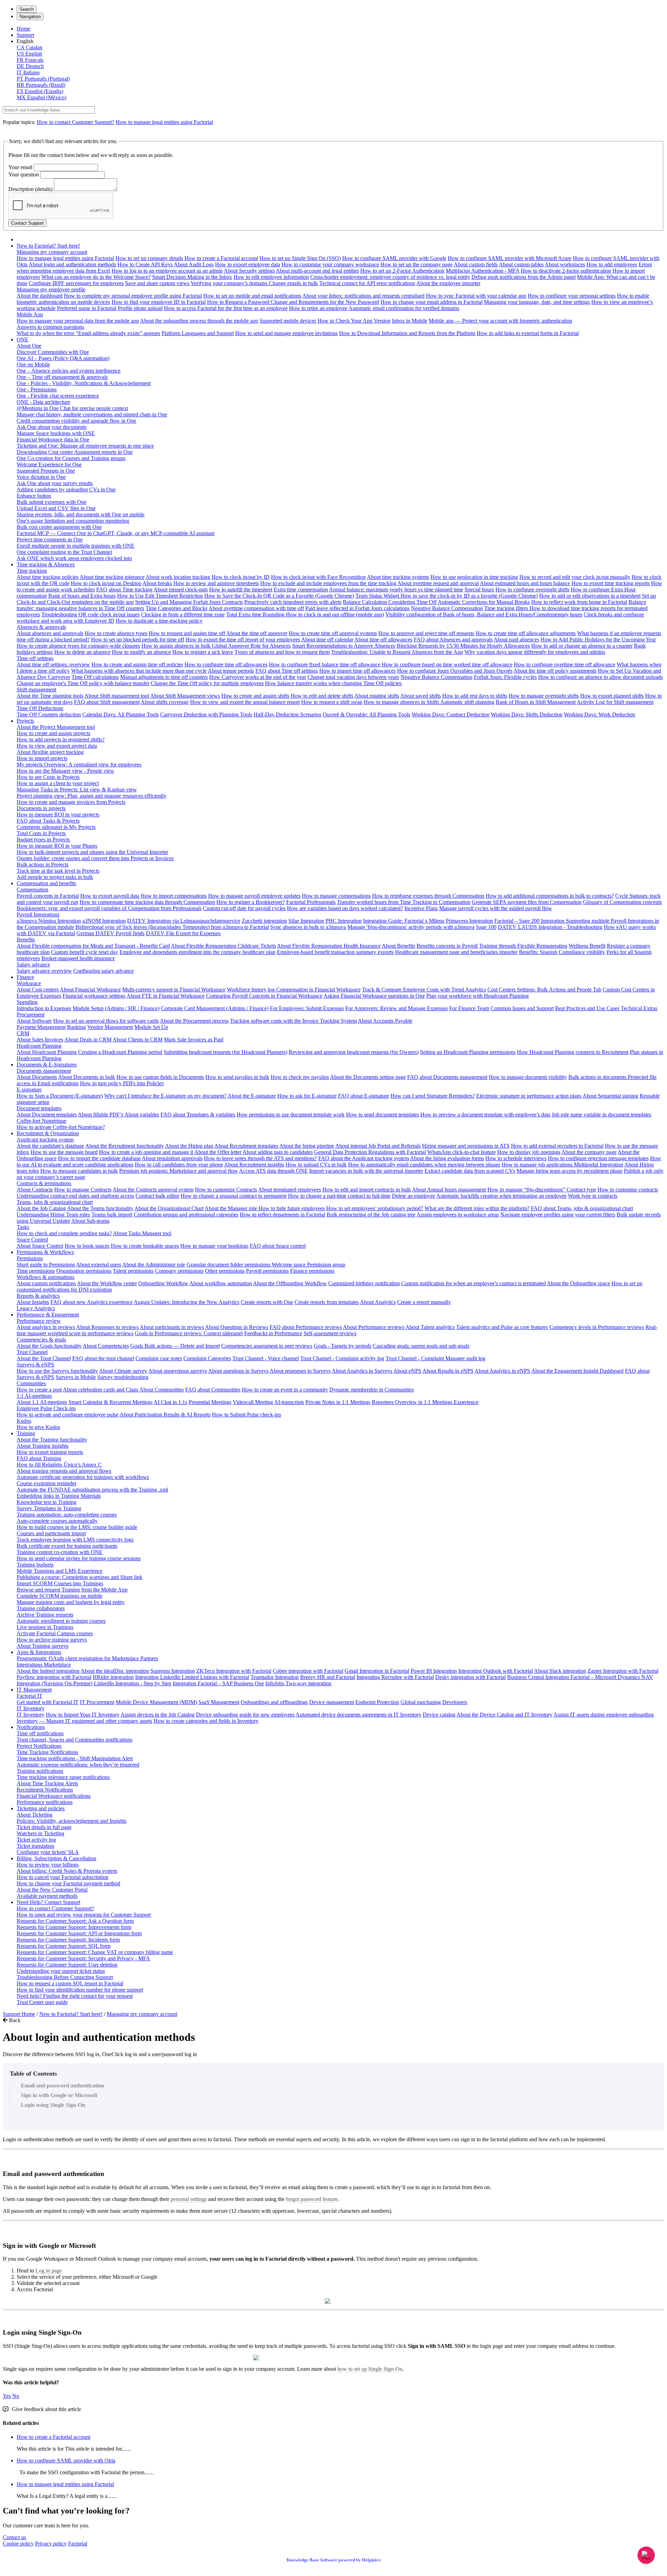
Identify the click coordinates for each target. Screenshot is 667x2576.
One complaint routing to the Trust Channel (64, 552)
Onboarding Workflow (163, 1283)
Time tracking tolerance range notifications (63, 1777)
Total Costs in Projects (41, 833)
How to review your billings (48, 1865)
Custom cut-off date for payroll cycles (244, 908)
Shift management (36, 689)
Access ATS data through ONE (273, 1171)
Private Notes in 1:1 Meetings (338, 1402)
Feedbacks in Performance (273, 1333)
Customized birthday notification (364, 1283)
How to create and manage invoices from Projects (71, 802)
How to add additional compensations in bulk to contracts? (550, 896)
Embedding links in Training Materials (59, 1496)
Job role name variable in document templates (602, 1115)
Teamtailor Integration (275, 1677)
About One (29, 346)
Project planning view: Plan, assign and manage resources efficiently (92, 796)
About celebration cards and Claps (101, 1390)
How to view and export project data (57, 746)
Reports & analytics (38, 1296)
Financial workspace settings (94, 996)
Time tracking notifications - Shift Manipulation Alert (75, 1758)
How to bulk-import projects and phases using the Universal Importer (92, 852)
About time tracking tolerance (112, 577)
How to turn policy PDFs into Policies (122, 1083)
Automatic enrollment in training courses (61, 1621)
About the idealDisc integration (115, 1671)
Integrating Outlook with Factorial (496, 1671)
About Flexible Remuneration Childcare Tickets (223, 946)
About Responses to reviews (107, 1327)
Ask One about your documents (52, 427)
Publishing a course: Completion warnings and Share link (80, 1577)
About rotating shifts (377, 696)
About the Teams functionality (100, 1208)
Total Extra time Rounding (256, 614)
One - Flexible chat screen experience (58, 396)
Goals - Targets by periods (343, 1346)
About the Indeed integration (48, 1671)
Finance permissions (312, 1271)
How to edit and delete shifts (322, 696)
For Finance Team (469, 1008)
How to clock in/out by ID (241, 577)
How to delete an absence (82, 652)
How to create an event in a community (285, 1390)
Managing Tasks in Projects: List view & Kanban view (77, 790)
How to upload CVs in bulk (316, 1165)
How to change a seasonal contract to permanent (234, 1196)
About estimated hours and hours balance (525, 583)
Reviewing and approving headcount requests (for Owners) (354, 1052)
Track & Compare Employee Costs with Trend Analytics (424, 990)
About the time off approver (257, 633)
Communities (31, 1383)
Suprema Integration (173, 1671)
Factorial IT (30, 1696)
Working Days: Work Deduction (599, 714)
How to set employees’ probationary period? (375, 1208)
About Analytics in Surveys (362, 1371)
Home (23, 29)
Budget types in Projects (43, 840)
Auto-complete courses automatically (57, 1521)
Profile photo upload (140, 308)
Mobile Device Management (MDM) (156, 1702)
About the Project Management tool (56, 727)
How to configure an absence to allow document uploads (600, 677)
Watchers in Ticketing (40, 1833)
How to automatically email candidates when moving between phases (424, 1165)
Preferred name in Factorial (87, 308)
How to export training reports (50, 1452)
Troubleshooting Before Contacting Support (65, 1977)
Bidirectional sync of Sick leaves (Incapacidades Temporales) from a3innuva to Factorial (172, 927)
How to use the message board (64, 1152)
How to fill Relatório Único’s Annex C (59, 1465)
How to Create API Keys (145, 264)
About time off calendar (327, 639)
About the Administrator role (154, 1265)
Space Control (32, 1240)
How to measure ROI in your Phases (57, 846)
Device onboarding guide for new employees (245, 1715)
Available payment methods (47, 1896)
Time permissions (36, 1271)
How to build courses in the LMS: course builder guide (77, 1527)
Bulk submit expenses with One (52, 502)
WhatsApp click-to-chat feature (462, 1152)
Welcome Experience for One (49, 464)
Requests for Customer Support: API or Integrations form (79, 1933)
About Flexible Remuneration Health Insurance (329, 946)
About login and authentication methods (72, 264)
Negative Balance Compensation (447, 608)
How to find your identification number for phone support (80, 1990)
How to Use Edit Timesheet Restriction (160, 596)
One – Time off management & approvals (62, 377)
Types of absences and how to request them (282, 652)
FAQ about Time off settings (287, 671)
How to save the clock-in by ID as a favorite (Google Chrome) (469, 596)
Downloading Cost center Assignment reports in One (75, 452)
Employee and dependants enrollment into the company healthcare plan (197, 952)
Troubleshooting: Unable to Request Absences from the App (397, 652)
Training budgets (35, 1565)
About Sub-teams (90, 1221)
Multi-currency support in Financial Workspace (174, 990)
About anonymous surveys (178, 1371)
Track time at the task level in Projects (58, 871)
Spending (27, 1002)
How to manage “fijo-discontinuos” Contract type (542, 1190)
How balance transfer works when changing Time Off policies (333, 683)
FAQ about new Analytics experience (92, 1302)
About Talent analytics (430, 1327)
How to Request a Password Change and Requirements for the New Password (293, 302)
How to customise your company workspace (330, 264)
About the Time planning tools (50, 696)
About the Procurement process (194, 1021)
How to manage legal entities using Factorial (164, 122)
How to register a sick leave (203, 652)
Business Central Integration (539, 1677)
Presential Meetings (210, 1402)
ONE (23, 339)
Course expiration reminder (47, 1483)
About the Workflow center (107, 1283)
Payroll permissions (267, 1271)
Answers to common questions (50, 327)
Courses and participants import (51, 1533)
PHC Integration (344, 921)
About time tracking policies (48, 577)
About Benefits (398, 946)
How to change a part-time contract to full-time (339, 1196)
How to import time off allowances (357, 671)
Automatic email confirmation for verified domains (404, 308)
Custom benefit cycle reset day (85, 952)
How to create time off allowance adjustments (526, 633)
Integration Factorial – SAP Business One (218, 1683)
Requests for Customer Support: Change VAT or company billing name (95, 1952)
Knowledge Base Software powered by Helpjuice (334, 2560)
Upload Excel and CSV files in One (56, 508)
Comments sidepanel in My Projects (56, 827)
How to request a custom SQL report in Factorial (70, 1983)
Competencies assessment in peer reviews (267, 1346)
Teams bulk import (112, 1215)
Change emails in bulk (293, 283)
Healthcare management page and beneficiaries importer (456, 952)
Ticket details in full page (44, 1827)
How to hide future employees (292, 1208)
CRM (23, 1033)
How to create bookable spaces (145, 1246)
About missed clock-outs (181, 589)
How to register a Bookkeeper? (251, 902)
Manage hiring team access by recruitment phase (570, 1171)
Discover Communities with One (53, 352)
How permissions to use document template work (291, 1115)
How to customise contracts (628, 1190)
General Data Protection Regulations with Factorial (370, 1152)
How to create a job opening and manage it (146, 1152)
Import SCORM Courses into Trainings (60, 1583)
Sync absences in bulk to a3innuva (308, 927)
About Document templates (47, 1115)
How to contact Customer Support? (76, 122)
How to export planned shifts (612, 696)
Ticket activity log (36, 1840)
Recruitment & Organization (48, 1133)
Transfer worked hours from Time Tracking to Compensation (404, 902)
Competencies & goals (41, 1340)
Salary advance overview (44, 971)
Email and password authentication (63, 2085)
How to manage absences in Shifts (402, 702)
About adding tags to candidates (278, 1152)
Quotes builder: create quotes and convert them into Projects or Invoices (95, 858)
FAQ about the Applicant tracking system (364, 1158)
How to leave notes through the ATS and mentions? (260, 1158)
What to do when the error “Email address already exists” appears (88, 333)
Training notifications (40, 1771)
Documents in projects (41, 808)
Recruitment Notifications (45, 1790)
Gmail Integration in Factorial (377, 1671)
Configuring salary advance (104, 971)
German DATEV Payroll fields (110, 933)
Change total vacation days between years (353, 677)
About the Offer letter (218, 1152)
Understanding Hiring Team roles (53, 1215)
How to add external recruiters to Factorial (557, 1146)
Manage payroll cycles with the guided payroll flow (496, 908)
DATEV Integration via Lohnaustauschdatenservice (184, 921)
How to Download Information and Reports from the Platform (407, 333)
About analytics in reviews (46, 1327)
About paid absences (516, 639)
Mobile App (30, 314)
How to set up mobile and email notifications (252, 296)
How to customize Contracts (226, 1190)
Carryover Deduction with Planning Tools (206, 714)
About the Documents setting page (368, 1077)
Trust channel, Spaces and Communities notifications (75, 1740)
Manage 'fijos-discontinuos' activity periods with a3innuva (411, 927)
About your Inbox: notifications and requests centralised (363, 296)
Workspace (29, 983)
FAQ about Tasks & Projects (48, 821)
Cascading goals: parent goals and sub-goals (421, 1346)
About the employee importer (448, 283)
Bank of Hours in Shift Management (536, 702)
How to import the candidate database (99, 1158)
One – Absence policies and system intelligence (69, 371)
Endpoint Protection (377, 1702)
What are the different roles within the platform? (477, 1208)
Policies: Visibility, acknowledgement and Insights (72, 1821)
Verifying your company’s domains (230, 283)
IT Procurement (97, 1702)
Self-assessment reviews (330, 1333)
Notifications (31, 1727)
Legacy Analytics (36, 1308)
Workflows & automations (46, 1277)
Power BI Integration (434, 1671)
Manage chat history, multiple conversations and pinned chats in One (92, 414)
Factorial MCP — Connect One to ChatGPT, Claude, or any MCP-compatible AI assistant (116, 533)
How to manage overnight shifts (544, 696)
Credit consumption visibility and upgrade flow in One (76, 421)
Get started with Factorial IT (48, 1702)
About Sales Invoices (40, 1040)
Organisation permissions (84, 1271)
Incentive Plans (421, 908)
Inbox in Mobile (410, 321)
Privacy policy (51, 2544)
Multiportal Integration (599, 1165)
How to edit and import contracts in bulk (367, 1190)
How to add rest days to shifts (475, 696)
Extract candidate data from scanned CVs (470, 1171)
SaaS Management (219, 1702)
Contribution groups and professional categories (186, 1215)
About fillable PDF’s (101, 1115)
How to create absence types (116, 633)
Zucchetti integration (264, 921)
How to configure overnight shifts (532, 589)
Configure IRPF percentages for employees (76, 283)
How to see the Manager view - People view (65, 771)
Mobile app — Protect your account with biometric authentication (500, 321)
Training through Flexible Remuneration (523, 946)
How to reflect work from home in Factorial (579, 602)
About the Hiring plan (189, 1146)
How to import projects (42, 758)
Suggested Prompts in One (46, 471)
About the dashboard (40, 296)
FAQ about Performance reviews (306, 1327)
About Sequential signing (610, 1096)
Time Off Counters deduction (49, 714)
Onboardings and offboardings (274, 1702)
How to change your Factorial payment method (68, 1883)
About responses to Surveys (300, 1371)
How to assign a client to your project (58, 783)
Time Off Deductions (40, 708)
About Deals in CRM (88, 1040)
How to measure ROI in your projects (58, 815)
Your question (24, 174)
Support (25, 35)
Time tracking (32, 571)
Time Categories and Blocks (176, 608)
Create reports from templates (327, 1302)
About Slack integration (560, 1671)
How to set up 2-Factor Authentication (402, 271)
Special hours (479, 589)
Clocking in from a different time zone (183, 614)
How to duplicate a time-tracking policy (159, 621)
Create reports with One (267, 1302)
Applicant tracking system (45, 1140)
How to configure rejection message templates (598, 1158)
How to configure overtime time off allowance (565, 664)
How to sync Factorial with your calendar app (476, 296)
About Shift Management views (185, 696)
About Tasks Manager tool (142, 1233)
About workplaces (565, 264)
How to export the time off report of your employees (243, 639)
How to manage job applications (538, 1165)
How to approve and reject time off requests (426, 633)
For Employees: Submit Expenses (307, 1008)
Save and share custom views (157, 283)
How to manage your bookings (214, 1246)
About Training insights (43, 1446)
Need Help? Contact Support (48, 1902)
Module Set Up (151, 1027)
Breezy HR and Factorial (328, 1677)
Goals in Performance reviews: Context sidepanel (189, 1333)
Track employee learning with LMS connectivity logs (75, 1540)
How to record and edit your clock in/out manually (575, 577)
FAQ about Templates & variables (198, 1115)
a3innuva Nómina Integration (49, 921)
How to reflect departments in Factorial (282, 1215)
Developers (455, 1702)
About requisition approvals (172, 1158)
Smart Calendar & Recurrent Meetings (110, 1402)
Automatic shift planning (467, 702)
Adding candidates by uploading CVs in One (66, 489)
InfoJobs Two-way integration (298, 1683)
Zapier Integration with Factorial (623, 1671)
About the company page (589, 1152)
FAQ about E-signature (364, 1096)
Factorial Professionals (311, 902)
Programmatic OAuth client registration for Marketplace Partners (87, 1658)
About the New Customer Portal (52, 1890)
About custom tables (521, 264)
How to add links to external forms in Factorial (528, 333)
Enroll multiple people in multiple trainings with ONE (76, 546)
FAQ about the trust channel (103, 1358)
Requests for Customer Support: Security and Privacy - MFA (83, 1958)
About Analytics (378, 1302)
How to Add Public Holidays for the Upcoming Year (598, 639)
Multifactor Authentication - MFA (483, 271)
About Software (34, 1021)
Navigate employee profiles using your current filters (558, 1215)
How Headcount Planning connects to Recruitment (573, 1052)
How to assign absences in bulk (177, 646)
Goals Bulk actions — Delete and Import (175, 1346)
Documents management (44, 1071)
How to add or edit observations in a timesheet (590, 596)
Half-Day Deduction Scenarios (287, 714)
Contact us (14, 2537)
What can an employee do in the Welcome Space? (96, 277)
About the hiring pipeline (307, 1146)
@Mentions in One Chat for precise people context (72, 408)
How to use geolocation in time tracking (474, 577)
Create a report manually (424, 1302)
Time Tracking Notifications (47, 1752)
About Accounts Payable (385, 1021)
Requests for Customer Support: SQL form (64, 1946)
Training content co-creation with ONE (60, 1552)
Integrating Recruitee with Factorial (395, 1677)
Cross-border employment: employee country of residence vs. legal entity (390, 277)
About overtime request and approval (438, 583)
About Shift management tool (117, 696)
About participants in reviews (172, 1327)
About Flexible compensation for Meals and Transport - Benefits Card (93, 946)
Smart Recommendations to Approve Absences (344, 646)
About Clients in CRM (138, 1040)
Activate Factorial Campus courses (55, 1633)
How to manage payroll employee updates (254, 896)
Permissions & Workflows (45, 1252)
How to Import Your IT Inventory (83, 1715)
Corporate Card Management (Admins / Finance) (215, 1008)
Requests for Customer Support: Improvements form (74, 1927)
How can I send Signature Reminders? (433, 1096)
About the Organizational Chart (169, 1208)
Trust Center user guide (42, 2002)
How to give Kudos (38, 1427)
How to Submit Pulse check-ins (246, 1415)
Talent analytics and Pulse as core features (502, 1327)
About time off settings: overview (53, 664)
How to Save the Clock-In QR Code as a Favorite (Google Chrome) (279, 596)
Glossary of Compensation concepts (622, 902)
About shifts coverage (165, 702)
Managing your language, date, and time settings (537, 302)
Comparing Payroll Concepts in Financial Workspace (264, 996)
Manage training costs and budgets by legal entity (71, 1602)
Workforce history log (252, 990)
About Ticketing (35, 1815)
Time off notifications (40, 1733)
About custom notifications (46, 1283)
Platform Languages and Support (198, 333)
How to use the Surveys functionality (57, 1371)
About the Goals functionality (49, 1346)
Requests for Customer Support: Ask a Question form (75, 1921)
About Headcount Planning (47, 1052)
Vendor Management (110, 1027)
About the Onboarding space (578, 1283)
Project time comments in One (50, 539)
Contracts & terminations (44, 1183)
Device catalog (439, 1715)
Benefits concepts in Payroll (447, 946)
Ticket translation (35, 1846)
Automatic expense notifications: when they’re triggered (78, 1765)
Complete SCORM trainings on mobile (60, 1596)
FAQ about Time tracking (124, 589)
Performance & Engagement (48, 1315)
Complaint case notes (159, 1358)
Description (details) (30, 189)
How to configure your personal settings (572, 296)
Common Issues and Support (522, 1008)
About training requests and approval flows (64, 1471)
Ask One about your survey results (55, 483)
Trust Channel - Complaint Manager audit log (435, 1358)
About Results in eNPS (448, 1371)
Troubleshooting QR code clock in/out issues (90, 614)
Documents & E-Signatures (47, 1065)
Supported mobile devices (288, 321)
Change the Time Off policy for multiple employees (207, 683)
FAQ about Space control (278, 1246)
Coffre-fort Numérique (42, 1121)
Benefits (26, 940)
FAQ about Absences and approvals (453, 639)
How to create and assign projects (53, 733)
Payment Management (41, 1027)
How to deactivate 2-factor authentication (566, 271)
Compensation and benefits (46, 883)
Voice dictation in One (41, 477)
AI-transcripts (289, 1402)
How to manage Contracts (83, 1190)
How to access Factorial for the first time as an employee (226, 308)
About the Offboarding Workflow (290, 1283)
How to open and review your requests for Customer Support (84, 1915)
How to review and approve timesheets (216, 583)
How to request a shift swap (332, 702)
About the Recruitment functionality (125, 1146)
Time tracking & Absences (46, 564)
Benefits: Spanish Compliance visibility (562, 952)
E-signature (29, 1090)
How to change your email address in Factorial (431, 302)
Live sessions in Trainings (45, 1627)
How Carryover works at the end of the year (258, 677)
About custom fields (476, 264)
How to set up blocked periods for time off (138, 639)
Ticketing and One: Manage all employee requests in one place (85, 446)
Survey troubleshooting (123, 1377)
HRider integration (113, 1677)
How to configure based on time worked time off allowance (447, 664)
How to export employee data (248, 264)
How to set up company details (149, 258)
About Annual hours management (449, 1190)
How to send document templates (382, 1115)
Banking (76, 1027)
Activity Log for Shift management (615, 702)
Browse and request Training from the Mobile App (72, 1590)
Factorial (78, 2544)
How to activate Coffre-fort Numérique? (61, 1127)
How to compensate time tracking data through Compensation (147, 902)
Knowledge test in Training (47, 1502)
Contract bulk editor (157, 1196)
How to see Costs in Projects (48, 777)
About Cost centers (38, 990)
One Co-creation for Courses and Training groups (71, 458)
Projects (25, 721)
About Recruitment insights (254, 1165)
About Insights (33, 1302)
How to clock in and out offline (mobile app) (335, 614)
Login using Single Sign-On (53, 2105)
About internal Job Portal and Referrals (378, 1146)
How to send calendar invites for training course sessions (79, 1558)
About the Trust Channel (44, 1358)
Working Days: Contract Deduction (451, 714)
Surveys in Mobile (76, 1377)
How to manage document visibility (528, 1077)
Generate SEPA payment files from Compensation (527, 902)
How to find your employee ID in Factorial (159, 302)
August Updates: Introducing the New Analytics (187, 1302)
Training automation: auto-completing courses (67, 1515)
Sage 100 (486, 927)
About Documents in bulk (87, 1077)
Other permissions (225, 1271)
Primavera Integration (469, 921)
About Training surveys (43, 1646)
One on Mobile (33, 364)
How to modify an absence (141, 652)
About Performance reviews (374, 1327)
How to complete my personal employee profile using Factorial (133, 296)
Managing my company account (52, 252)
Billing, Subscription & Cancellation (56, 1858)
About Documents (37, 1077)
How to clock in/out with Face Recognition (318, 577)
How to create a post (39, 1390)
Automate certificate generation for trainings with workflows (83, 1477)
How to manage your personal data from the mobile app (78, 321)
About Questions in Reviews (237, 1327)
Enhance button (34, 496)
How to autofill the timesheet (241, 589)
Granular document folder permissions (229, 1265)
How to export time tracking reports (611, 583)
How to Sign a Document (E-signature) (60, 1096)
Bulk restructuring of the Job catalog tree (371, 1215)
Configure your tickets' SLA (48, 1852)
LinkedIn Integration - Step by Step (133, 1683)
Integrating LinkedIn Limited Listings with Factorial (192, 1677)
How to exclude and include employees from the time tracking (328, 583)
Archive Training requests (45, 1615)
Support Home (19, 2014)
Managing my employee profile (51, 289)
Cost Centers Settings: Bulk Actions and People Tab (544, 990)
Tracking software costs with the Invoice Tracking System (293, 1021)
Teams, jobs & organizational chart (55, 1202)
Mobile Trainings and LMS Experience (60, 1571)
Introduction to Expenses (44, 1008)
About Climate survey (123, 1371)
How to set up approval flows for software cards (106, 1021)
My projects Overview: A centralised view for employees (79, 765)
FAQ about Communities (213, 1390)
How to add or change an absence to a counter (582, 646)
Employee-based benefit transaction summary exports (335, 952)
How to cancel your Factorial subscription (63, 1877)
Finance (25, 977)
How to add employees (612, 264)
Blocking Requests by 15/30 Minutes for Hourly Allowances (463, 646)
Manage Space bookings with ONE (56, 433)
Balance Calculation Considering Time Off (390, 602)
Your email (20, 167)
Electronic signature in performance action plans (529, 1096)
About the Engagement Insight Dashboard (577, 1371)
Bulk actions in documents (598, 1077)
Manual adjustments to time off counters (164, 677)
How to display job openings (529, 1152)
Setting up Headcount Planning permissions (468, 1052)
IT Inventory (31, 1708)
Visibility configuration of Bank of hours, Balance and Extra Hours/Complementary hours (484, 614)
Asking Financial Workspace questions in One (374, 996)
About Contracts (35, 1190)
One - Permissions (37, 389)
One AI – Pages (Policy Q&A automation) (63, 358)
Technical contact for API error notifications (367, 283)
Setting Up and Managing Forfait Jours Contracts (189, 602)
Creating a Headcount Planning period (120, 1052)
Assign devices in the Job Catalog (158, 1715)
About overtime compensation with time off (256, 608)
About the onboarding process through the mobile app (199, 321)
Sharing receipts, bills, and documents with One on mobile (81, 514)
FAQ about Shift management (107, 702)
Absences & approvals (41, 627)
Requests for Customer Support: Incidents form (68, 1940)
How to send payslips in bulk (237, 1077)
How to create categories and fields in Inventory (206, 1721)
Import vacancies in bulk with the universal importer (366, 1171)
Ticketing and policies (41, 1808)
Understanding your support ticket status (61, 1971)
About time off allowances (383, 639)
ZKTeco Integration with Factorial (234, 1671)
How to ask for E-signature (307, 1096)
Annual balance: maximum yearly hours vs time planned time (396, 589)
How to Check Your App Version (354, 321)
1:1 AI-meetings (34, 1396)
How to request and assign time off (187, 633)
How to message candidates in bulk (79, 1171)
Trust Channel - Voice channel (266, 1358)
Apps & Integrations (39, 1652)
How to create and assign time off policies (137, 664)
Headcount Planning (39, 1046)
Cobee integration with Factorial (308, 1671)
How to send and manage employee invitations (286, 333)
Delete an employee (414, 1196)
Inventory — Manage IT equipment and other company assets (84, 1721)
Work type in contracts (593, 1196)
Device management (332, 1702)
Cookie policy (18, 2544)
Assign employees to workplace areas (458, 1215)
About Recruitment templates (246, 1146)
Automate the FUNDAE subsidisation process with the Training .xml (92, 1490)
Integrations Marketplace (44, 1665)
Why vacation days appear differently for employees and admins (535, 652)
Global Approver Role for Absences (251, 646)
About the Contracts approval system (153, 1190)
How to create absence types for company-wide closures (78, 646)
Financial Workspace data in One (53, 439)
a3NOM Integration (104, 921)
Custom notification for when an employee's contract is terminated (474, 1283)
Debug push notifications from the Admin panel (524, 277)
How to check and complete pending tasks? (64, 1233)
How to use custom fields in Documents (160, 1077)
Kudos (24, 1421)
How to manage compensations (336, 896)
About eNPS (407, 1371)
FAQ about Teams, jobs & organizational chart (582, 1208)
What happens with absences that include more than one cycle (139, 671)
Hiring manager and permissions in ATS (466, 1146)
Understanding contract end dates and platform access (75, 1196)
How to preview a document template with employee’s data (485, 1115)
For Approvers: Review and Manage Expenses (397, 1008)
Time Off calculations (95, 677)
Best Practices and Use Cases (587, 1008)
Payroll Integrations (38, 915)
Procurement (31, 1015)
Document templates (39, 1108)
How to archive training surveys (52, 1640)
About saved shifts (421, 696)
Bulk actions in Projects (43, 865)
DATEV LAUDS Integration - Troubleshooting (550, 927)
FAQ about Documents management (447, 1077)
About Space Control (40, 1246)
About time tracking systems (398, 577)
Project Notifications (39, 1746)
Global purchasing (421, 1702)
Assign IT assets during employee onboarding (604, 1715)
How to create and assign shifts (255, 696)
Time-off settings (35, 658)
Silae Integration (306, 921)
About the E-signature (252, 1096)
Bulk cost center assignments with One (59, 527)
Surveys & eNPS (35, 1365)
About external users (99, 1265)
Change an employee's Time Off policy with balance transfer (83, 683)
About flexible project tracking (50, 752)
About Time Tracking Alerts (47, 1783)
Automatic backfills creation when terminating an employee (501, 1196)
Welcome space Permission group (308, 1265)
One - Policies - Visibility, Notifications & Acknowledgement (84, 383)
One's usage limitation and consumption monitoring (73, 521)
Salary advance (33, 965)
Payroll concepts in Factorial (48, 896)
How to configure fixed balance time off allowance (325, 664)
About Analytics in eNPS (502, 1371)
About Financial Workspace (90, 990)
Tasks (23, 1227)
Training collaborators (41, 1608)
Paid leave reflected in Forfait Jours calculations (357, 608)
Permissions (30, 1258)
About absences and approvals (50, 633)
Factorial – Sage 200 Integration (530, 921)
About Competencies (106, 1346)
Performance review (39, 1321)
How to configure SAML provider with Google (394, 258)
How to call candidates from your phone (179, 1165)
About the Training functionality (52, 1440)
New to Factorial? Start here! (48, 246)
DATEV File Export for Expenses (183, 933)
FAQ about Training (39, 1458)
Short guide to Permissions (46, 1265)
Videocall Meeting (253, 1402)
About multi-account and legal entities (317, 271)
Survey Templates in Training (49, 1508)
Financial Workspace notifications (54, 1796)
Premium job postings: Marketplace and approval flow (179, 1171)
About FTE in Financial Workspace (166, 996)
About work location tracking (178, 577)
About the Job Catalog (41, 1208)
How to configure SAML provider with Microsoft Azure (510, 258)
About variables (142, 1115)
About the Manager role (232, 1208)
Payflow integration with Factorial (54, 1677)
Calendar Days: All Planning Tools (121, 714)
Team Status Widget (378, 596)
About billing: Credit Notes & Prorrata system (67, 1871)
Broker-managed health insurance (78, 958)
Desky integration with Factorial (471, 1677)
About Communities (162, 1390)
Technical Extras (639, 1008)
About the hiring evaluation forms (447, 1158)
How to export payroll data (110, 896)
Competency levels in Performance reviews (597, 1327)
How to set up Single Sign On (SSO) (300, 258)
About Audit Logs (194, 264)
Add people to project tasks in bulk (55, 877)
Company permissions (179, 1271)
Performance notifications (45, 1802)
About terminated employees (290, 1190)
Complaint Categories (207, 1358)
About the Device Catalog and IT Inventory (504, 1715)
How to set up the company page (417, 264)
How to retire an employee (318, 308)
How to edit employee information (271, 277)
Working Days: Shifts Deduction (527, 714)
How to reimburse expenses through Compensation (428, 896)
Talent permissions (133, 1271)
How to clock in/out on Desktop (106, 583)
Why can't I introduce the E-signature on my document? (165, 1096)
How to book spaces (87, 1246)
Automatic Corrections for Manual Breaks (484, 602)
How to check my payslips (300, 1077)
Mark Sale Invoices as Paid (194, 1040)
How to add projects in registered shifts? (61, 739)
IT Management (34, 1690)
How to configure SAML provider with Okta (66, 2461)
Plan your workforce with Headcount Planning (477, 996)
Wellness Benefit (587, 946)
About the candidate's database (50, 1146)
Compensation (32, 890)
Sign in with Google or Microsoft (59, 2095)
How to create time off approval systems (333, 633)
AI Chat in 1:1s (170, 1402)
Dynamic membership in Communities (372, 1390)
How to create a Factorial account (221, 258)
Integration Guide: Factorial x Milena (404, 921)
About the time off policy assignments (555, 671)
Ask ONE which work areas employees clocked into (74, 558)
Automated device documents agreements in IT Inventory (359, 1715)
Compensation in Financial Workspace (318, 990)
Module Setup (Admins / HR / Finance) (116, 1008)
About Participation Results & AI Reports (165, 1415)
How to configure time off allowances (226, 664)
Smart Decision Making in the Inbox (192, 277)
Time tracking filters (507, 608)
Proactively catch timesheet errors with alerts (293, 602)
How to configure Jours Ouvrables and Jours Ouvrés (455, 671)
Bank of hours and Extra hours (82, 596)
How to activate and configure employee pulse (68, 1415)
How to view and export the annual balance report (245, 702)
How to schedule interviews (516, 1158)
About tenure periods (231, 671)
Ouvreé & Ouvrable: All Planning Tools (367, 714)
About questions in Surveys (238, 1371)
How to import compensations (174, 896)
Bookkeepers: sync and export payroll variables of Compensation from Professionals (109, 908)
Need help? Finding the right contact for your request (75, 1996)
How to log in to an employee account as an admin (167, 271)
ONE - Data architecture (43, 402)
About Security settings (249, 271)
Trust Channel (32, 1352)
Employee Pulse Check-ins (46, 1408)
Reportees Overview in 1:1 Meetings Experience (425, 1402)
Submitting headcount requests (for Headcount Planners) (225, 1052)
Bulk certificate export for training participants (67, 1546)
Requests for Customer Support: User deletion (67, 1965)
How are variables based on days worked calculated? (345, 908)
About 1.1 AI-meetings (42, 1402)
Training (26, 1433)
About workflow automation (221, 1283)
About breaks (157, 583)
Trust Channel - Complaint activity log (342, 1358)
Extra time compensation (301, 589)
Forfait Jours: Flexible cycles (505, 677)
